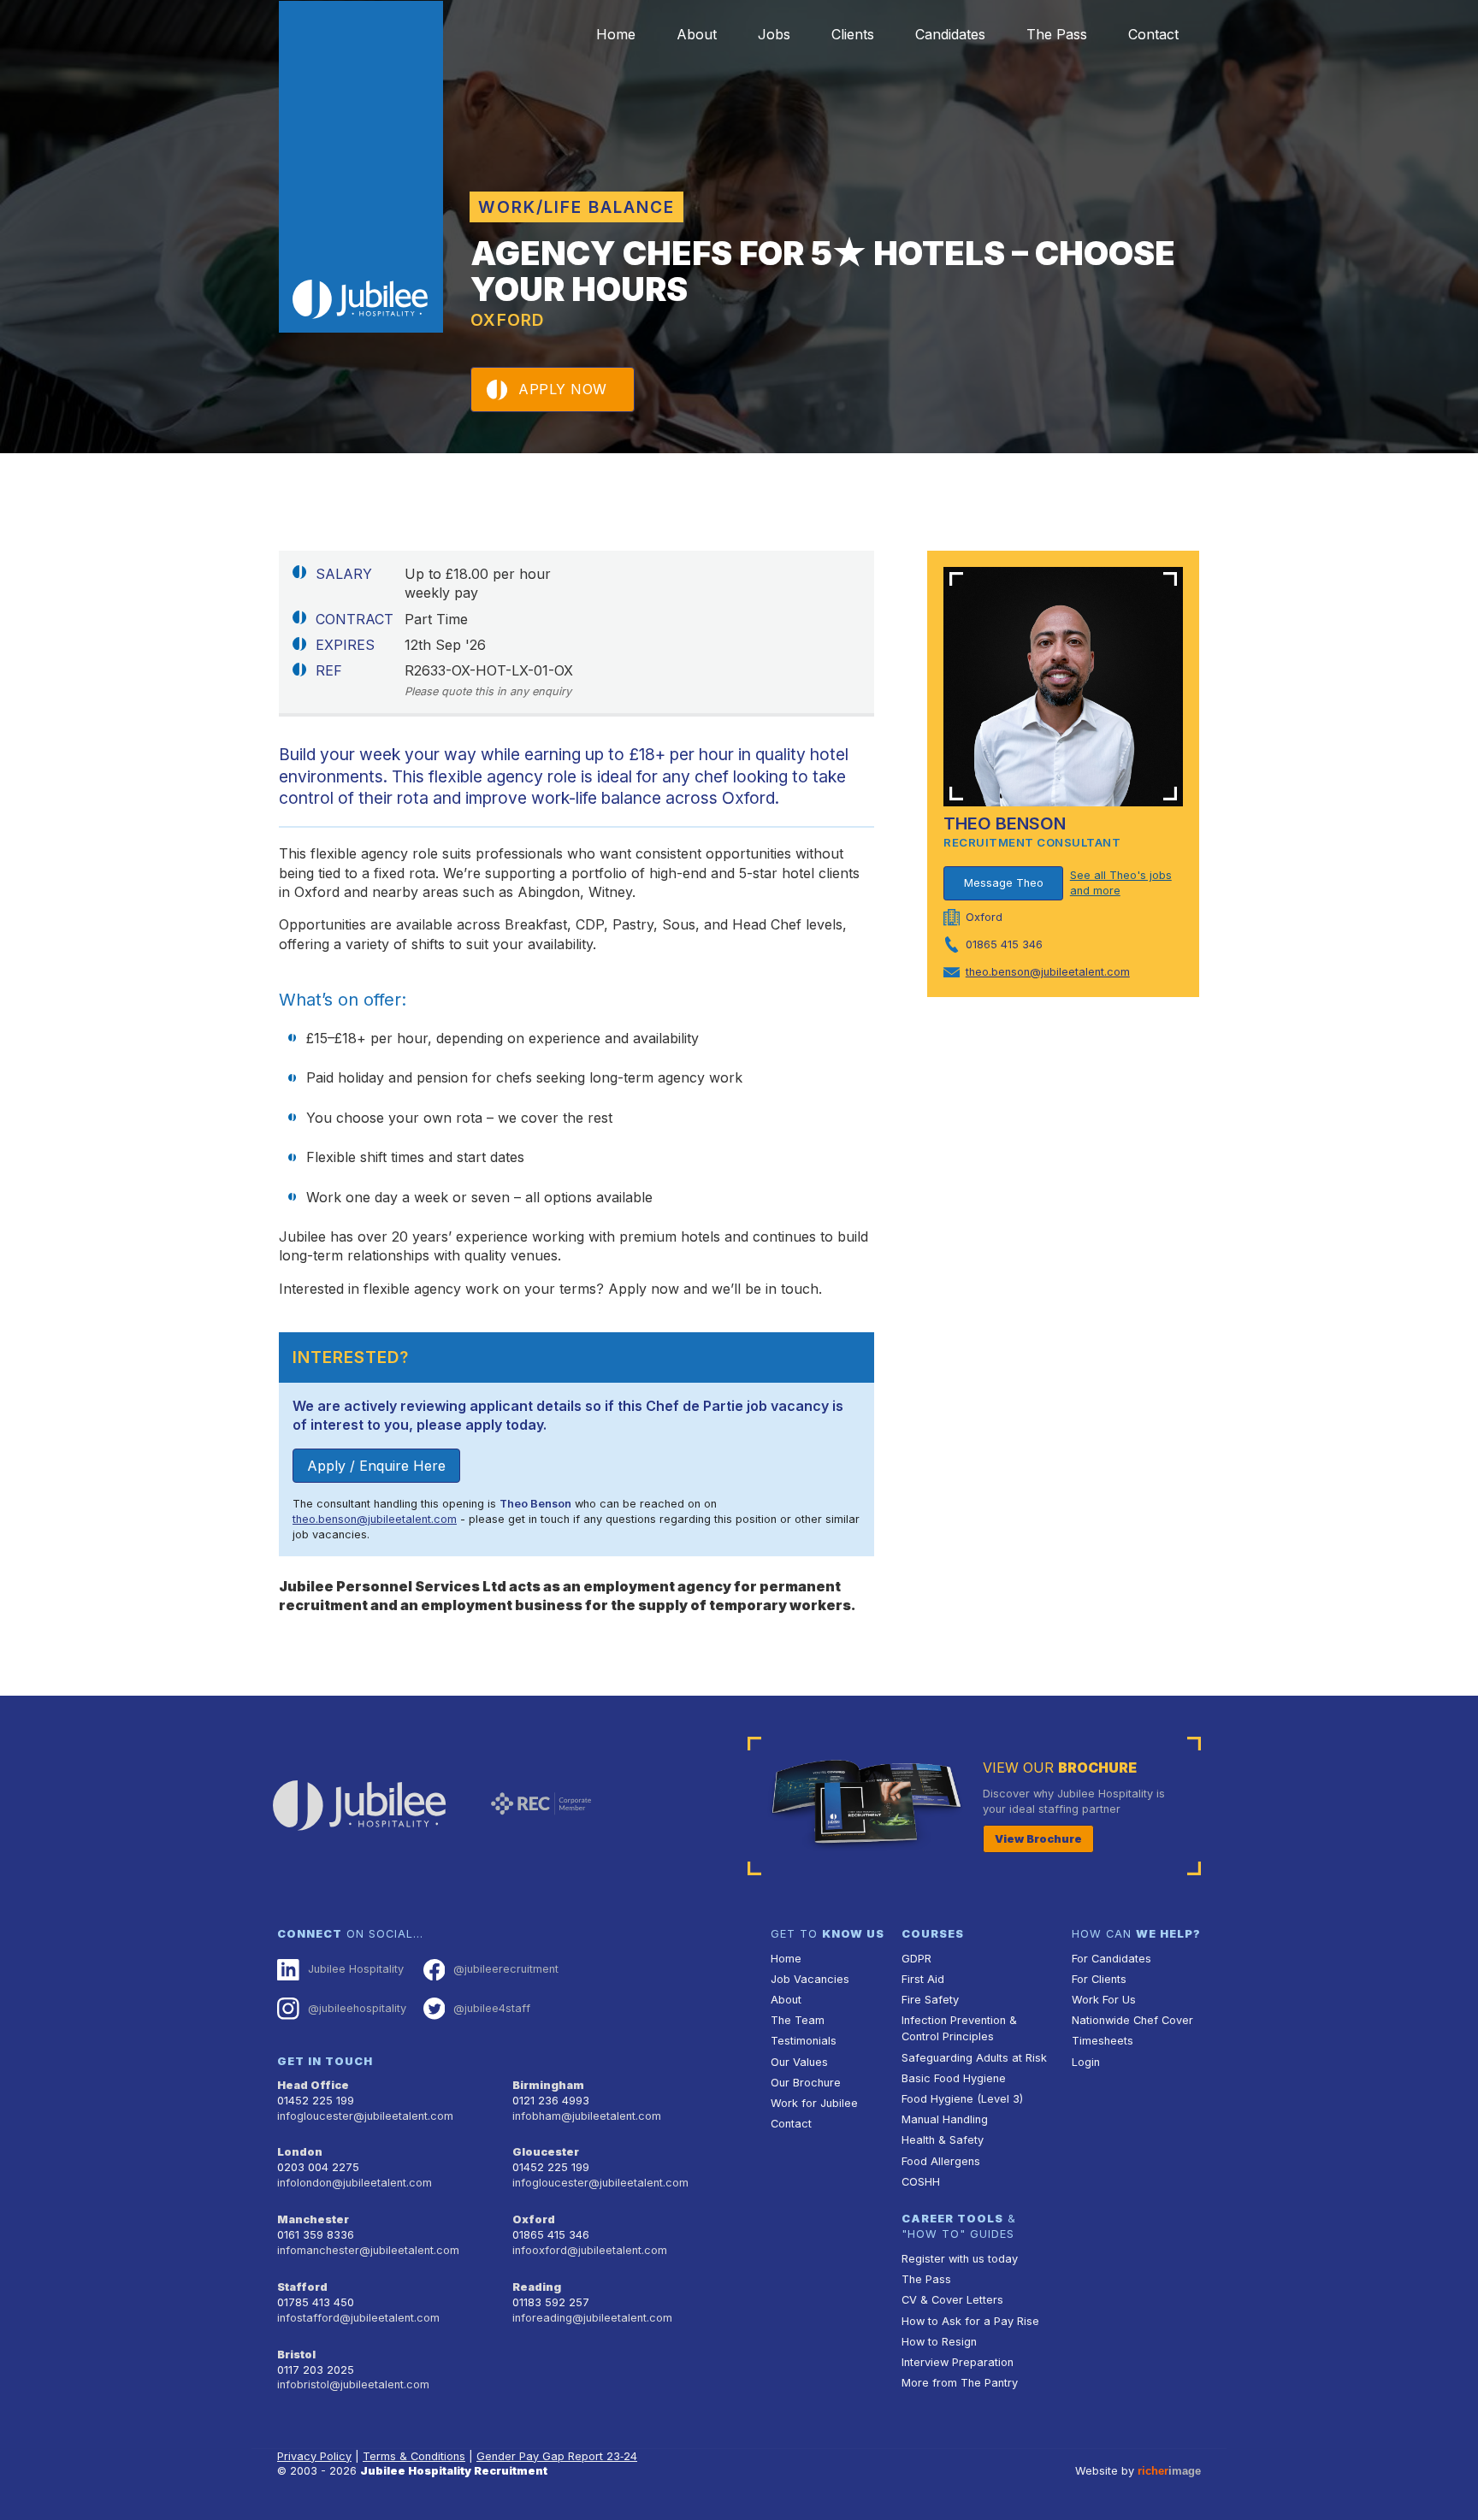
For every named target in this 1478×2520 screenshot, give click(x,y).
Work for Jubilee (814, 2103)
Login (1086, 2062)
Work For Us (1104, 2000)
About (697, 34)
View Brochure (1038, 1839)
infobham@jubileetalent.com (587, 2116)
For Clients (1099, 1979)
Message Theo (1004, 883)
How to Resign (939, 2342)
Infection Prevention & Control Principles (959, 2028)
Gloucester (546, 2152)
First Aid (923, 1979)
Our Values (799, 2062)
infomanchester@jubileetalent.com (368, 2250)
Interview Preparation (958, 2362)
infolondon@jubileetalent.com (355, 2183)
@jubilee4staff (492, 2008)
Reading (537, 2287)
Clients (853, 34)
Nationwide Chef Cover (1132, 2020)
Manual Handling (945, 2119)
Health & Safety (943, 2140)
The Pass (1057, 34)
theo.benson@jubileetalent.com (375, 1519)
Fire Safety (930, 2000)
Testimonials (804, 2041)
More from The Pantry (960, 2383)
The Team (798, 2020)
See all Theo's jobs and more (1121, 883)
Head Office (313, 2085)
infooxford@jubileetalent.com (590, 2250)
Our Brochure (806, 2083)
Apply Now (563, 389)
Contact (1153, 34)
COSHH (921, 2182)
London (300, 2152)
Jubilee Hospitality (356, 1969)
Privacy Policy (314, 2456)
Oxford (534, 2219)
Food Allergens (941, 2161)
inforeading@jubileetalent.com (592, 2318)
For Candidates (1111, 1959)
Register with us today (960, 2259)
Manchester (313, 2219)
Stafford (302, 2287)
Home (616, 34)
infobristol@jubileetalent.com (353, 2384)
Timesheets (1103, 2041)
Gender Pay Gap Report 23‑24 (557, 2456)
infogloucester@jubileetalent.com (365, 2116)
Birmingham (548, 2085)
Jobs (774, 34)
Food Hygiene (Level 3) (962, 2099)
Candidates (950, 34)
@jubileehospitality (357, 2008)
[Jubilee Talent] (361, 167)
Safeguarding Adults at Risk (974, 2058)
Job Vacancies (810, 1979)
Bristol (296, 2355)
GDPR (916, 1959)
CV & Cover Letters (952, 2300)
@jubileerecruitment (506, 1969)
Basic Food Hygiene (954, 2078)
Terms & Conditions (414, 2456)
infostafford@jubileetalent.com (358, 2318)
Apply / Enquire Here (376, 1466)
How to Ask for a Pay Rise (970, 2321)
